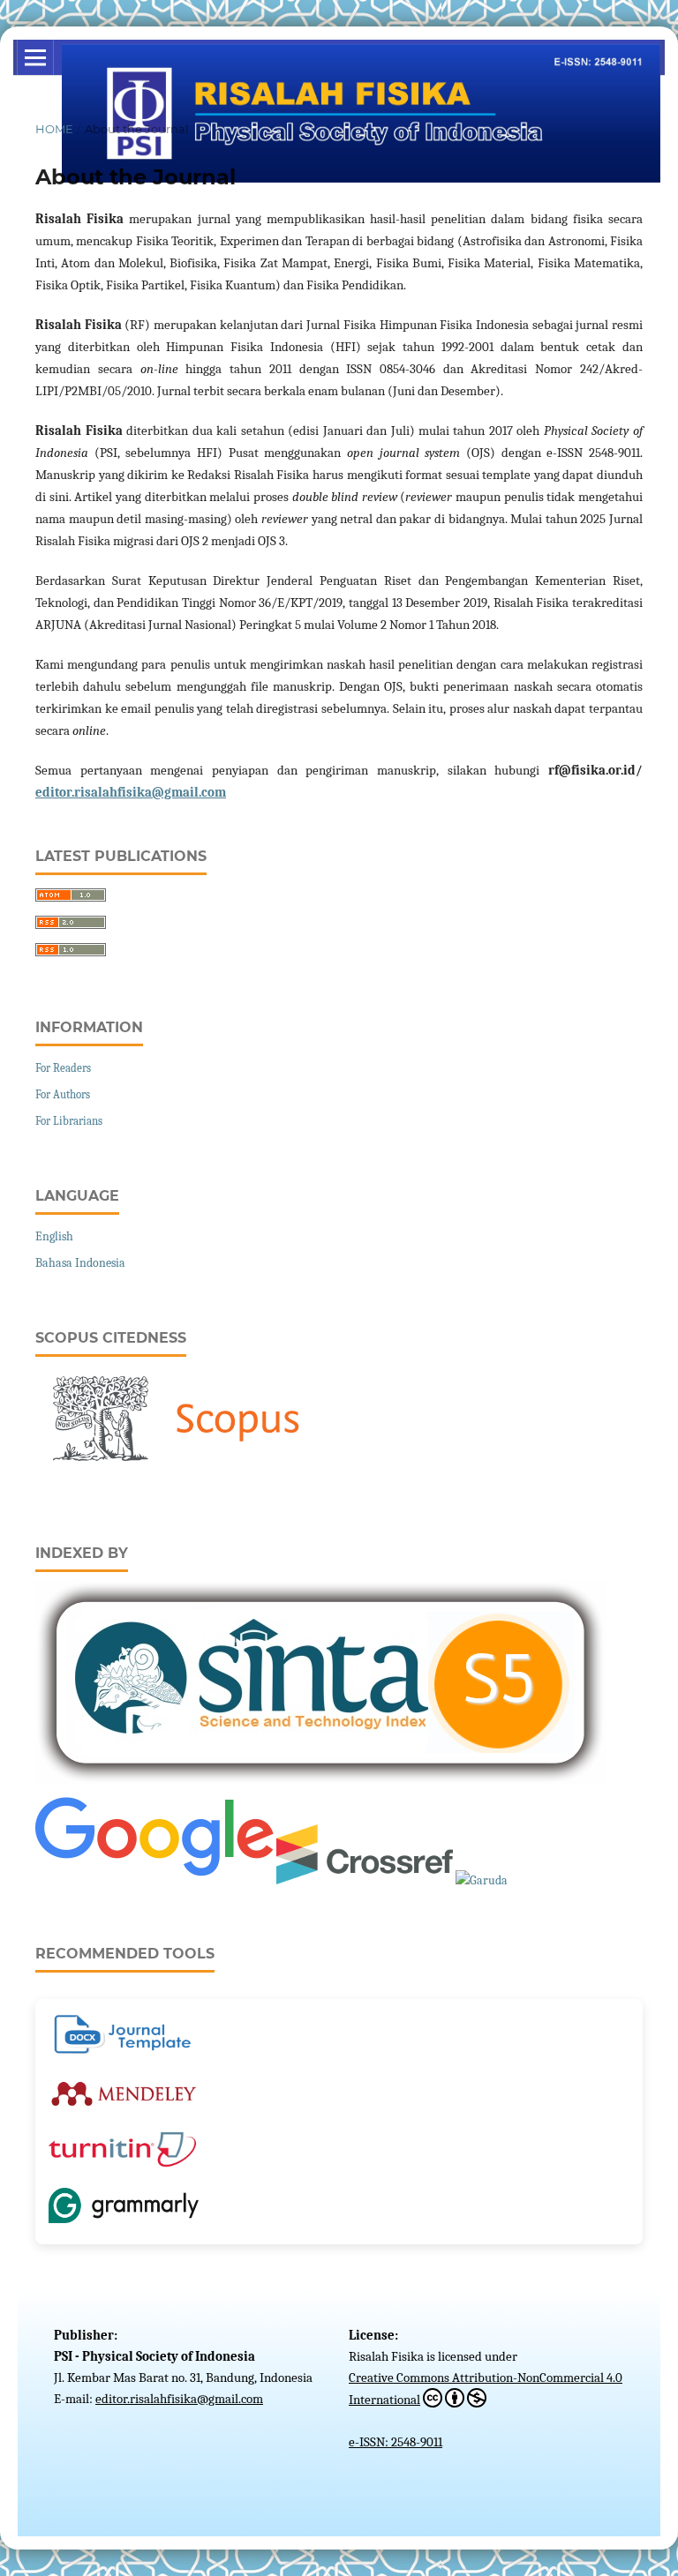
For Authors (63, 1094)
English (54, 1236)
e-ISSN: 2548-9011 (395, 2442)
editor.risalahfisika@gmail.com (131, 792)
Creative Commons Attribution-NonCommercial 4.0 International (486, 2389)
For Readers (63, 1068)
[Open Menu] (35, 57)
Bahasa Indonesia (80, 1263)
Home (54, 129)
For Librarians (69, 1121)
